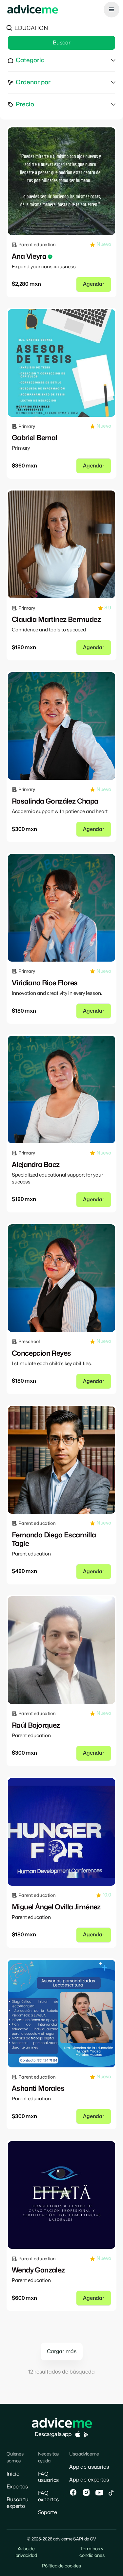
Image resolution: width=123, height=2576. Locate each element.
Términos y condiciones (92, 2552)
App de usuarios (89, 2467)
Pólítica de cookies (61, 2566)
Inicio (13, 2474)
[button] (112, 10)
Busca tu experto (18, 2503)
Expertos (17, 2487)
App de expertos (89, 2480)
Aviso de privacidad (26, 2552)
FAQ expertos (49, 2496)
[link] (61, 181)
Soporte (48, 2512)
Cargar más (62, 2351)
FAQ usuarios (49, 2477)
